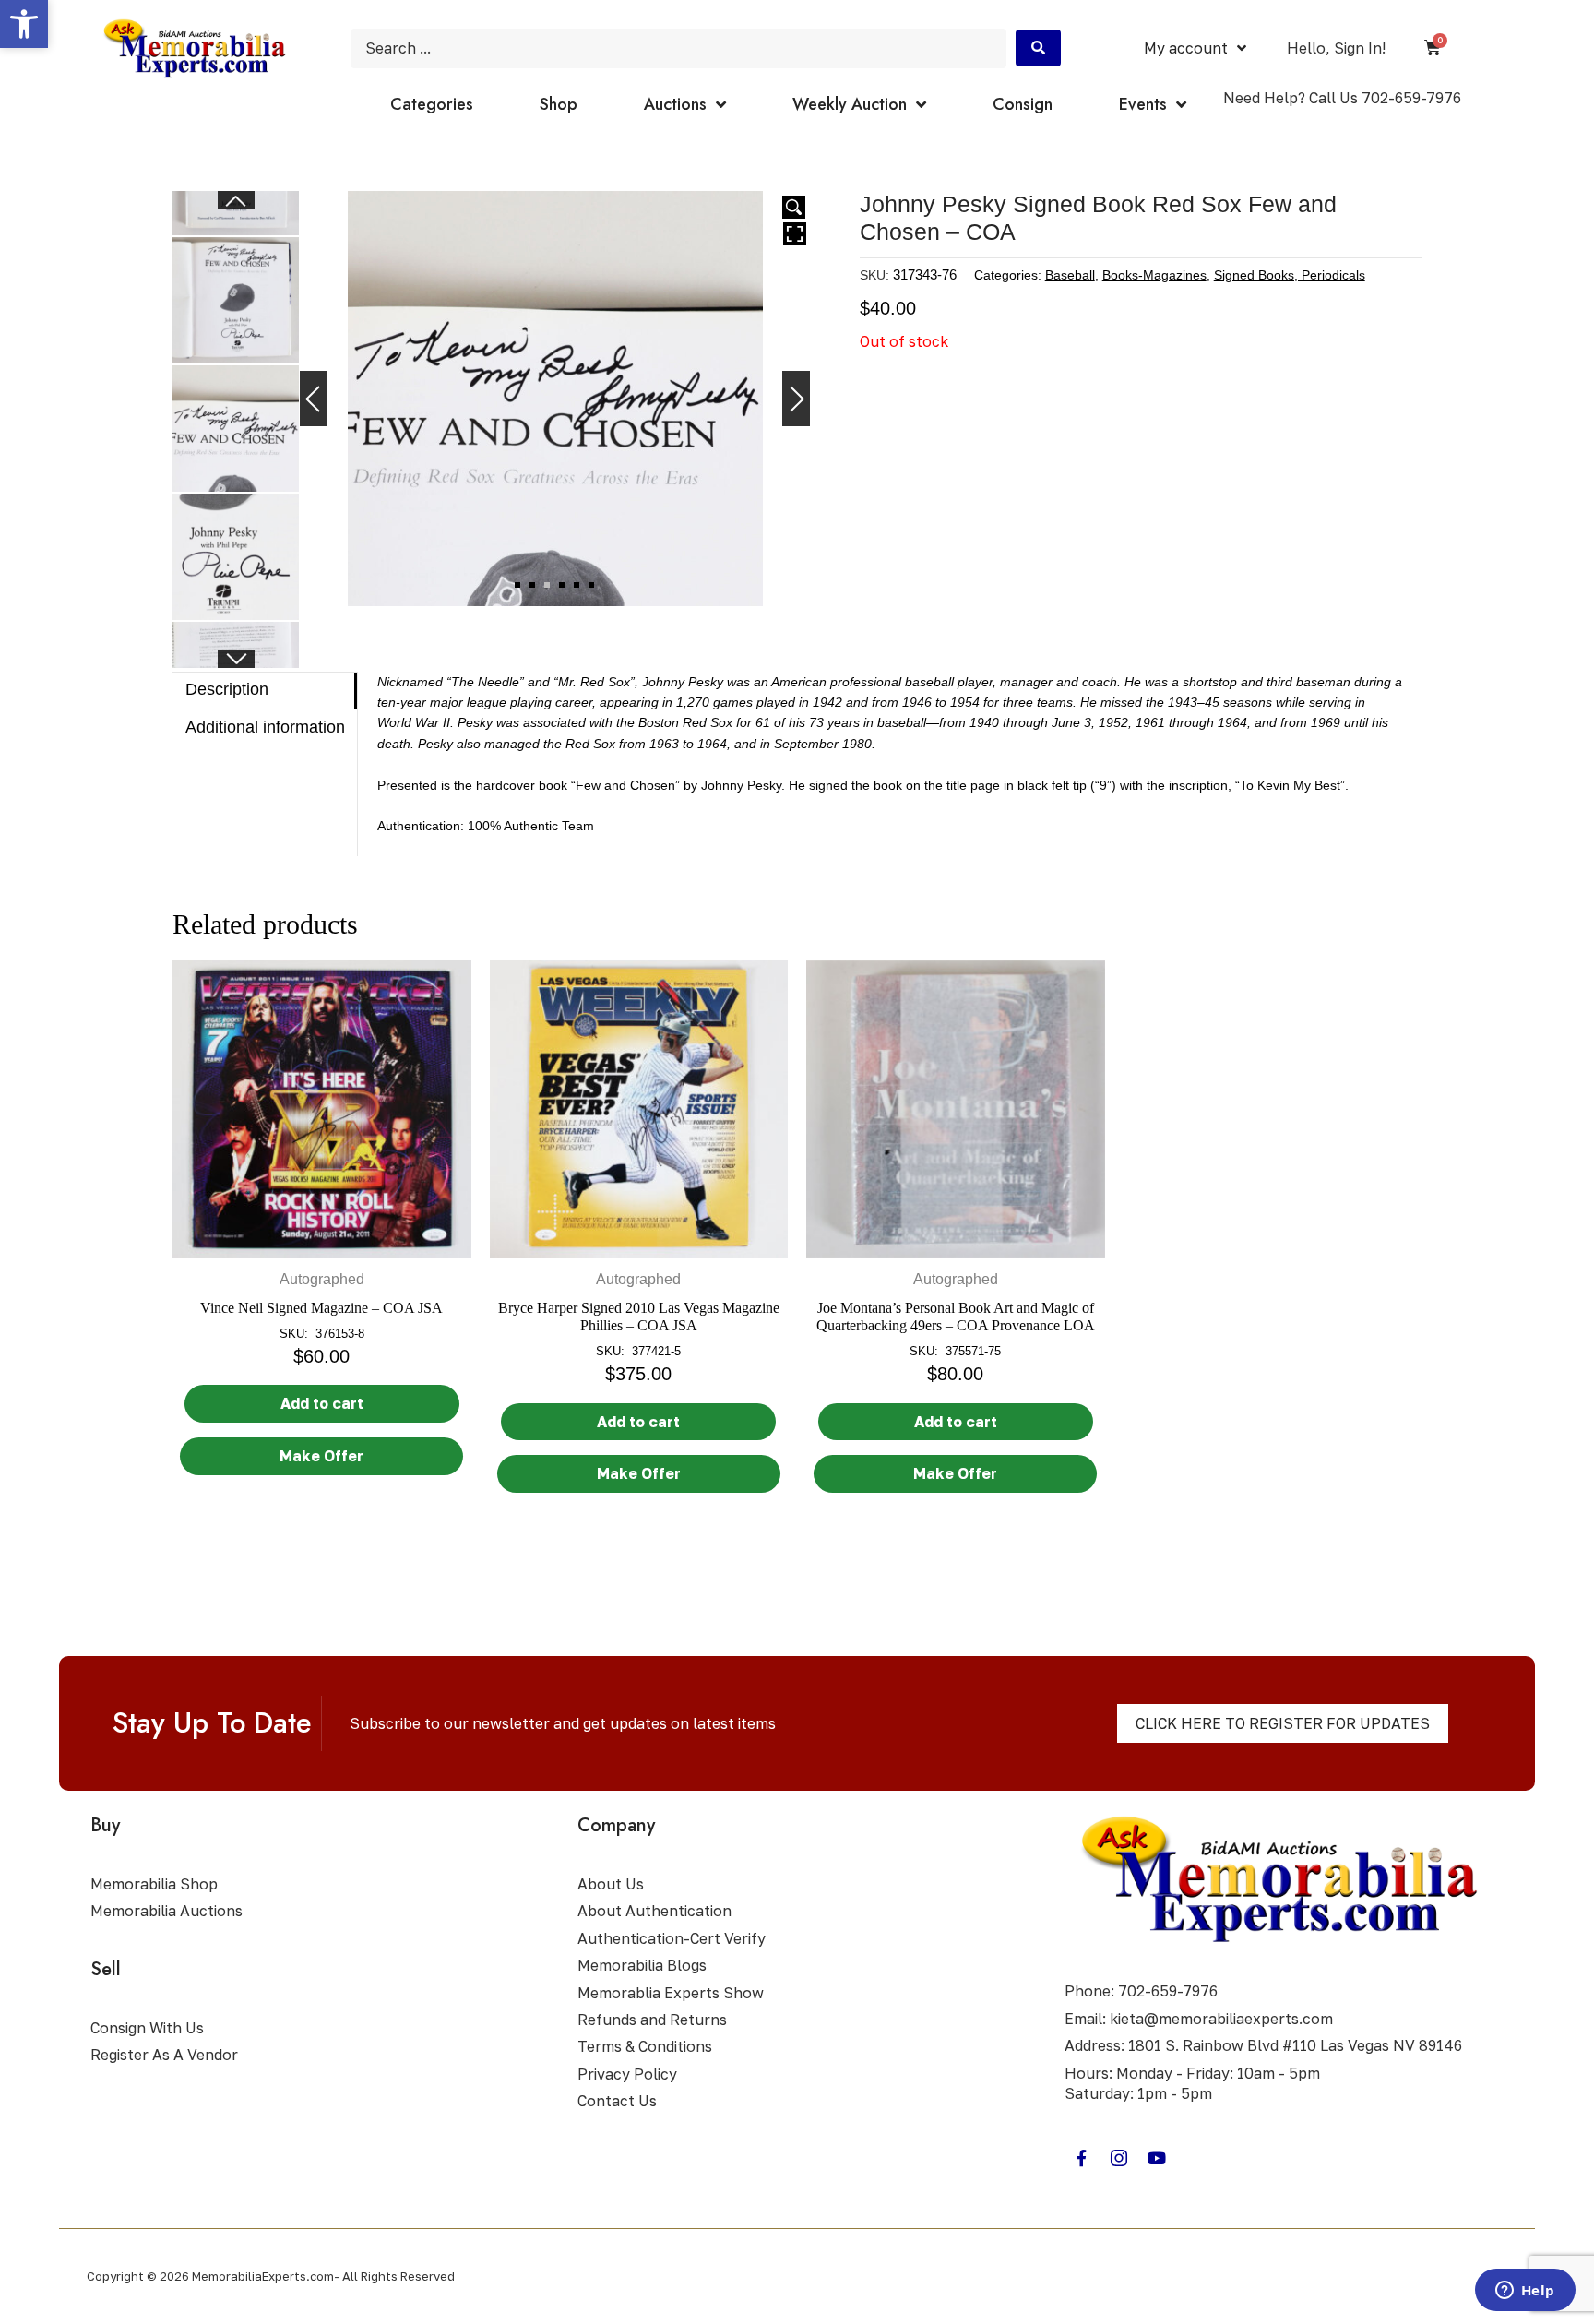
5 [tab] (577, 585)
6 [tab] (591, 585)
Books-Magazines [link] (1154, 274)
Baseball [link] (1070, 274)
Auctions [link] (675, 104)
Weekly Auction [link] (850, 104)
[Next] (796, 399)
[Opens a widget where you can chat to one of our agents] (1525, 2292)
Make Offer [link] (321, 1456)
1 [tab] (517, 585)
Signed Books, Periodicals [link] (1290, 274)
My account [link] (1186, 48)
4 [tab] (562, 585)
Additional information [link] (265, 727)
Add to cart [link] (322, 1403)
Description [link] (227, 689)
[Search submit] (1038, 48)
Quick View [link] (322, 1239)
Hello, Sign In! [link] (1336, 48)
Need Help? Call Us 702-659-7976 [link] (1342, 98)
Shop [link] (559, 104)
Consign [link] (1023, 104)
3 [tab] (547, 585)
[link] (24, 24)
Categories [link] (432, 104)
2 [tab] (532, 585)
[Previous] (314, 399)
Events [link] (1143, 104)
